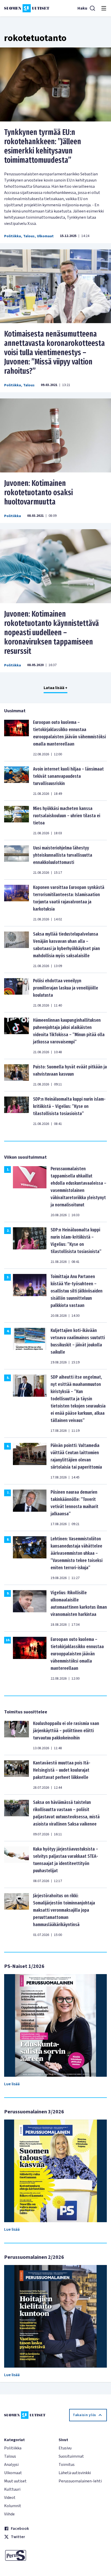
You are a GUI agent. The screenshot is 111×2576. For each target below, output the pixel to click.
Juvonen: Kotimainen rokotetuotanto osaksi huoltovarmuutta (38, 493)
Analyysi (11, 2465)
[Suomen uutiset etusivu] (27, 8)
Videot (10, 2498)
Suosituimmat (71, 2456)
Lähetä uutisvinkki (75, 2473)
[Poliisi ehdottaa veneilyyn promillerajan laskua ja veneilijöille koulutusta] (17, 993)
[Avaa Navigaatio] (104, 8)
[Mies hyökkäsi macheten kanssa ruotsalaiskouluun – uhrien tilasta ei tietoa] (17, 820)
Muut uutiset (15, 2481)
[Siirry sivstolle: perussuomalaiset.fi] (28, 2555)
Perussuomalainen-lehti (80, 2481)
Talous (29, 236)
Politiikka (13, 236)
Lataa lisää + (55, 688)
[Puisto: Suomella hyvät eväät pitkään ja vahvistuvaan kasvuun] (17, 1075)
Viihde (9, 2514)
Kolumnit (13, 2506)
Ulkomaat (45, 236)
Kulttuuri (12, 2489)
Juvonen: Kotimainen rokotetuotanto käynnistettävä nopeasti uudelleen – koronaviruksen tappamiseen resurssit (51, 633)
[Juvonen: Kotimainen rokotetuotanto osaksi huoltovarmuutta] (55, 435)
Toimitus (67, 2465)
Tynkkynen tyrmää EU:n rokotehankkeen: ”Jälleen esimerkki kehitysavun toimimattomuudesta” (43, 146)
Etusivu (65, 2448)
